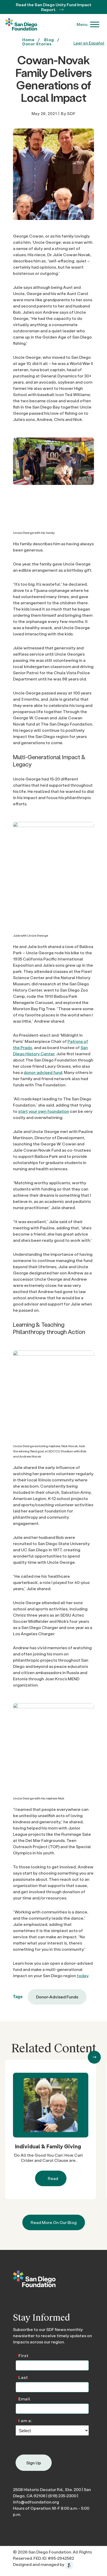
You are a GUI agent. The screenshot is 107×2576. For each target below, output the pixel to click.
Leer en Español (89, 43)
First (22, 2355)
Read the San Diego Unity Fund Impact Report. (54, 7)
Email (23, 2398)
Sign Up (34, 2463)
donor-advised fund (43, 1072)
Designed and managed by (39, 2564)
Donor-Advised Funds (57, 1997)
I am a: (24, 2420)
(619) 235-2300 (62, 2496)
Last (22, 2377)
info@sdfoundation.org (36, 2502)
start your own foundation (44, 1111)
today (83, 1975)
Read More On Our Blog (54, 2223)
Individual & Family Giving (48, 2147)
